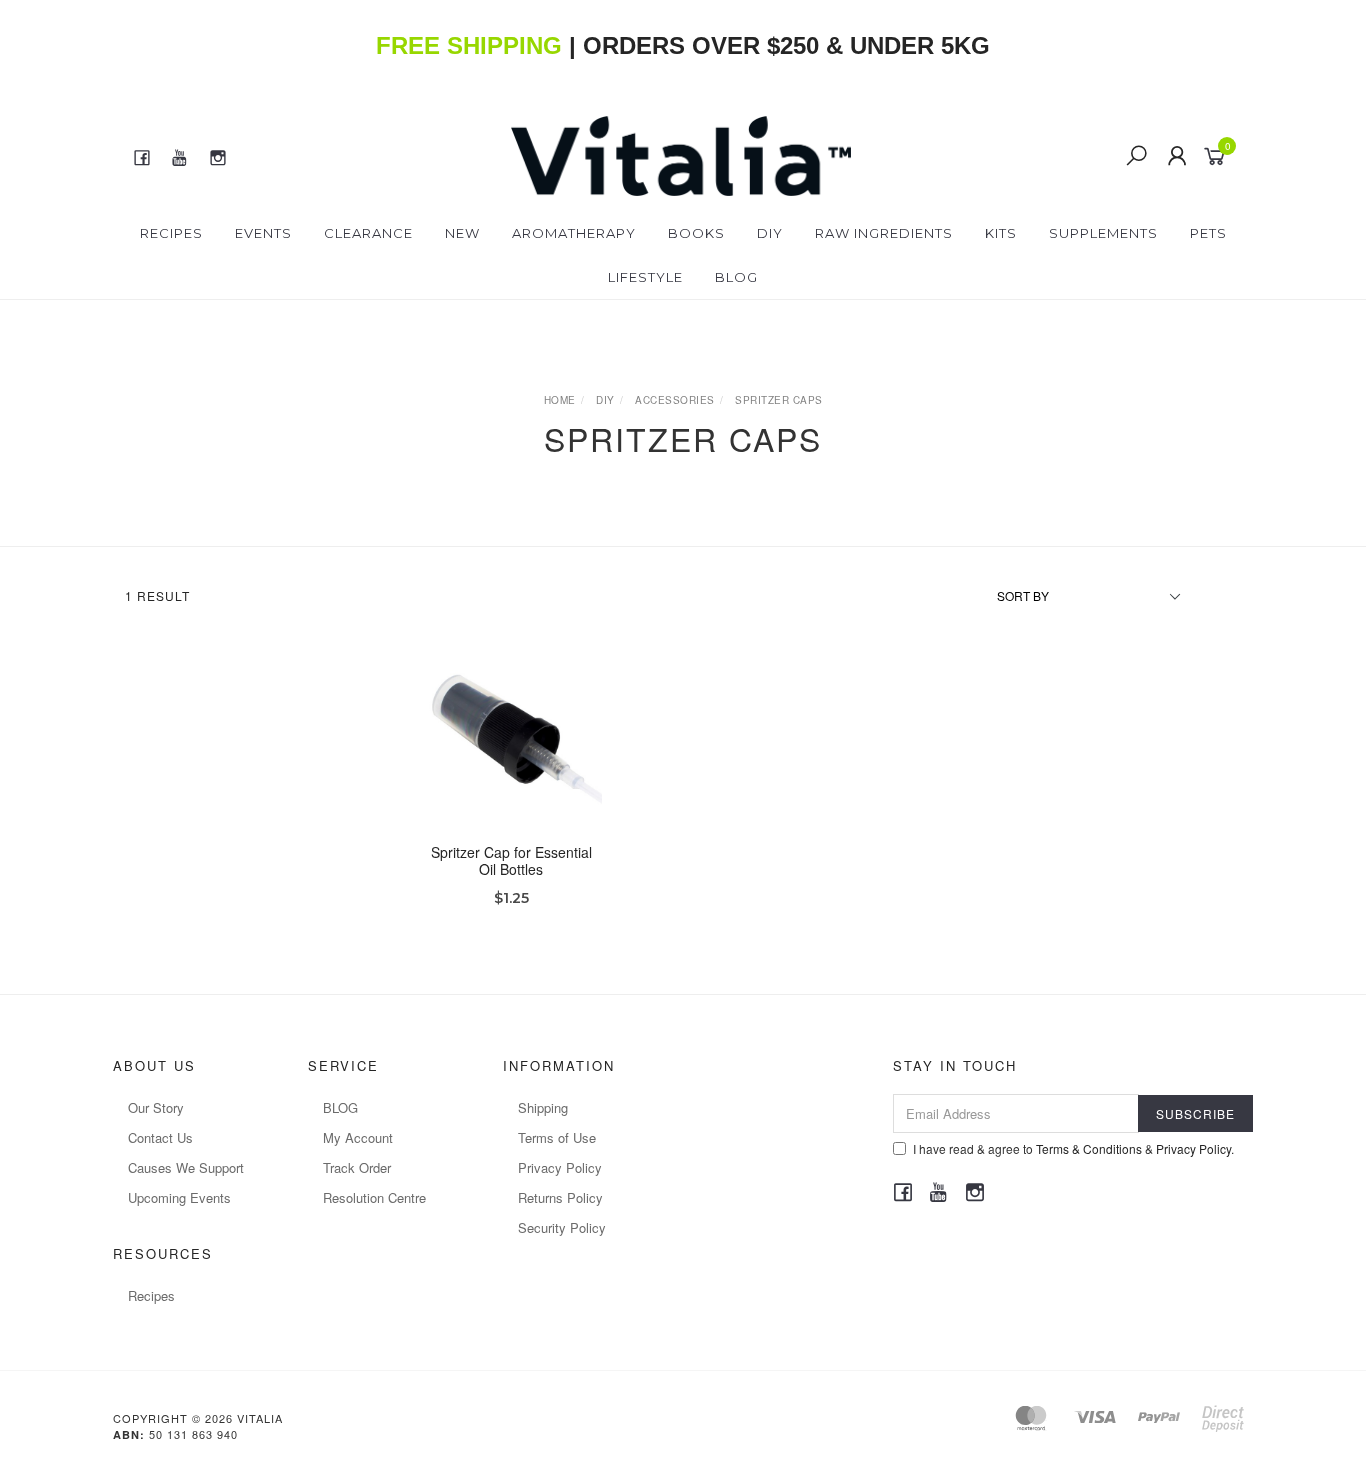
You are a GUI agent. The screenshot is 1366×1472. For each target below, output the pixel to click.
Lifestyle (645, 277)
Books (696, 233)
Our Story (156, 1107)
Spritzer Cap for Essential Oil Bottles (511, 860)
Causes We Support (186, 1167)
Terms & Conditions (1089, 1148)
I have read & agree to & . (1073, 1148)
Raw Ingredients (884, 233)
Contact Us (160, 1137)
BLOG (340, 1107)
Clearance (368, 233)
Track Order (357, 1167)
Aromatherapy (574, 233)
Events (263, 233)
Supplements (1103, 233)
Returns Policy (560, 1197)
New (462, 233)
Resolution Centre (374, 1197)
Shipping (543, 1107)
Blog (736, 277)
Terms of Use (557, 1137)
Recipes (171, 233)
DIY (770, 233)
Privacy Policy (560, 1167)
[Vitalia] (681, 154)
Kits (1001, 233)
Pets (1208, 233)
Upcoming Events (179, 1197)
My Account (358, 1137)
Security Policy (562, 1227)
